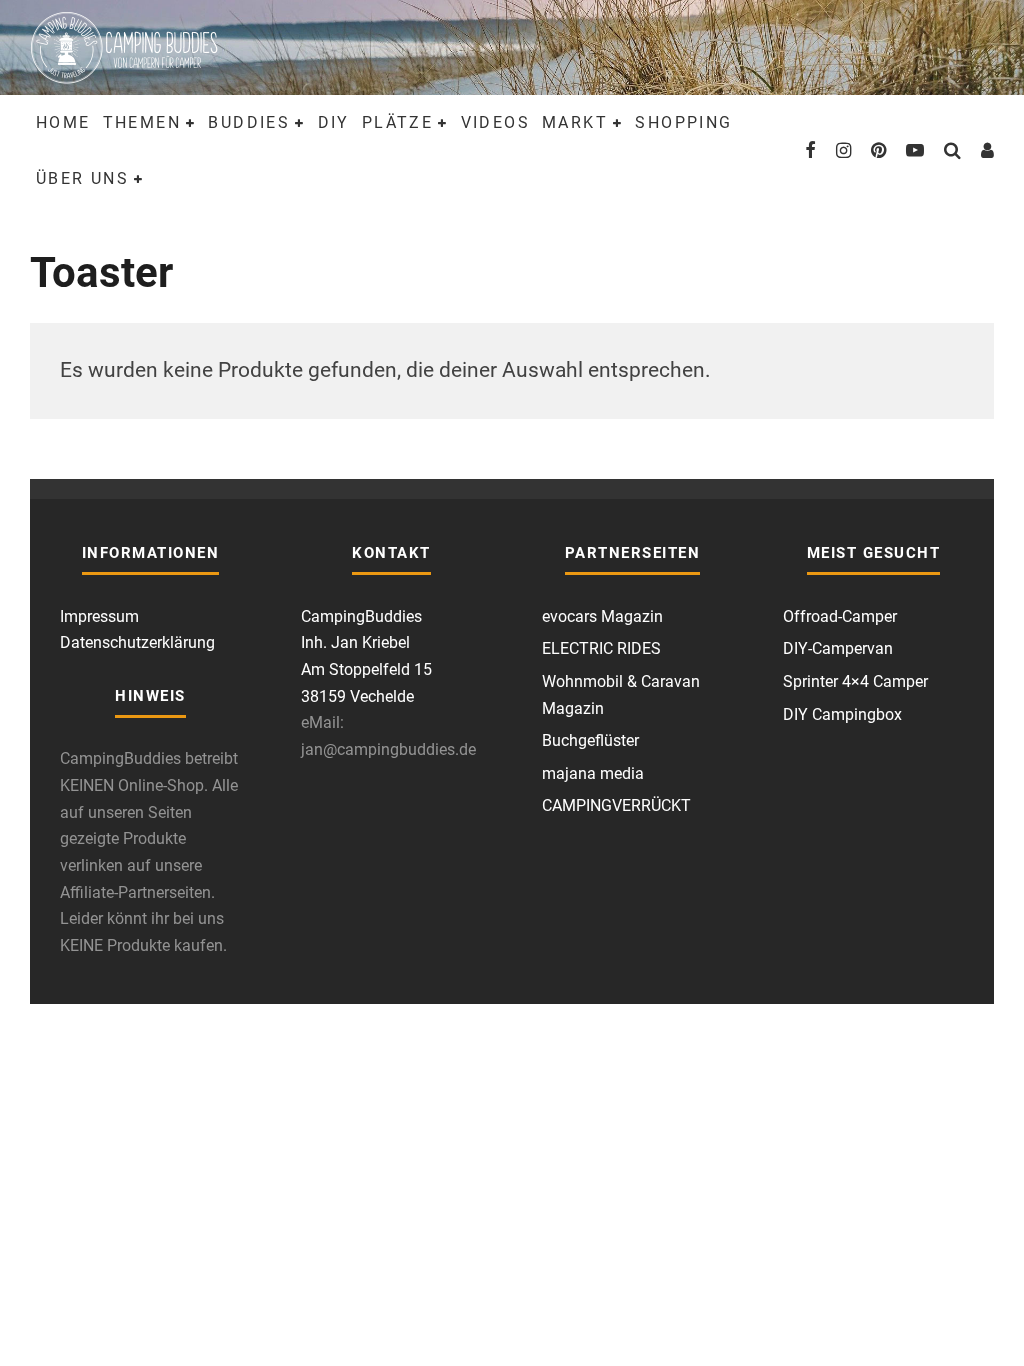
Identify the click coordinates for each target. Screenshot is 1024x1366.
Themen (142, 122)
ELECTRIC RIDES (601, 648)
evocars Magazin (602, 616)
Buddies (249, 122)
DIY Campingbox (842, 714)
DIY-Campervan (838, 648)
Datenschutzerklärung (137, 642)
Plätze (397, 122)
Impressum (99, 616)
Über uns (82, 178)
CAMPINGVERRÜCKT (616, 805)
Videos (495, 122)
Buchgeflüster (590, 740)
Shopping (683, 122)
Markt (575, 122)
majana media (593, 773)
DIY (334, 122)
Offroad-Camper (840, 616)
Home (63, 122)
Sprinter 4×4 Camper (855, 681)
